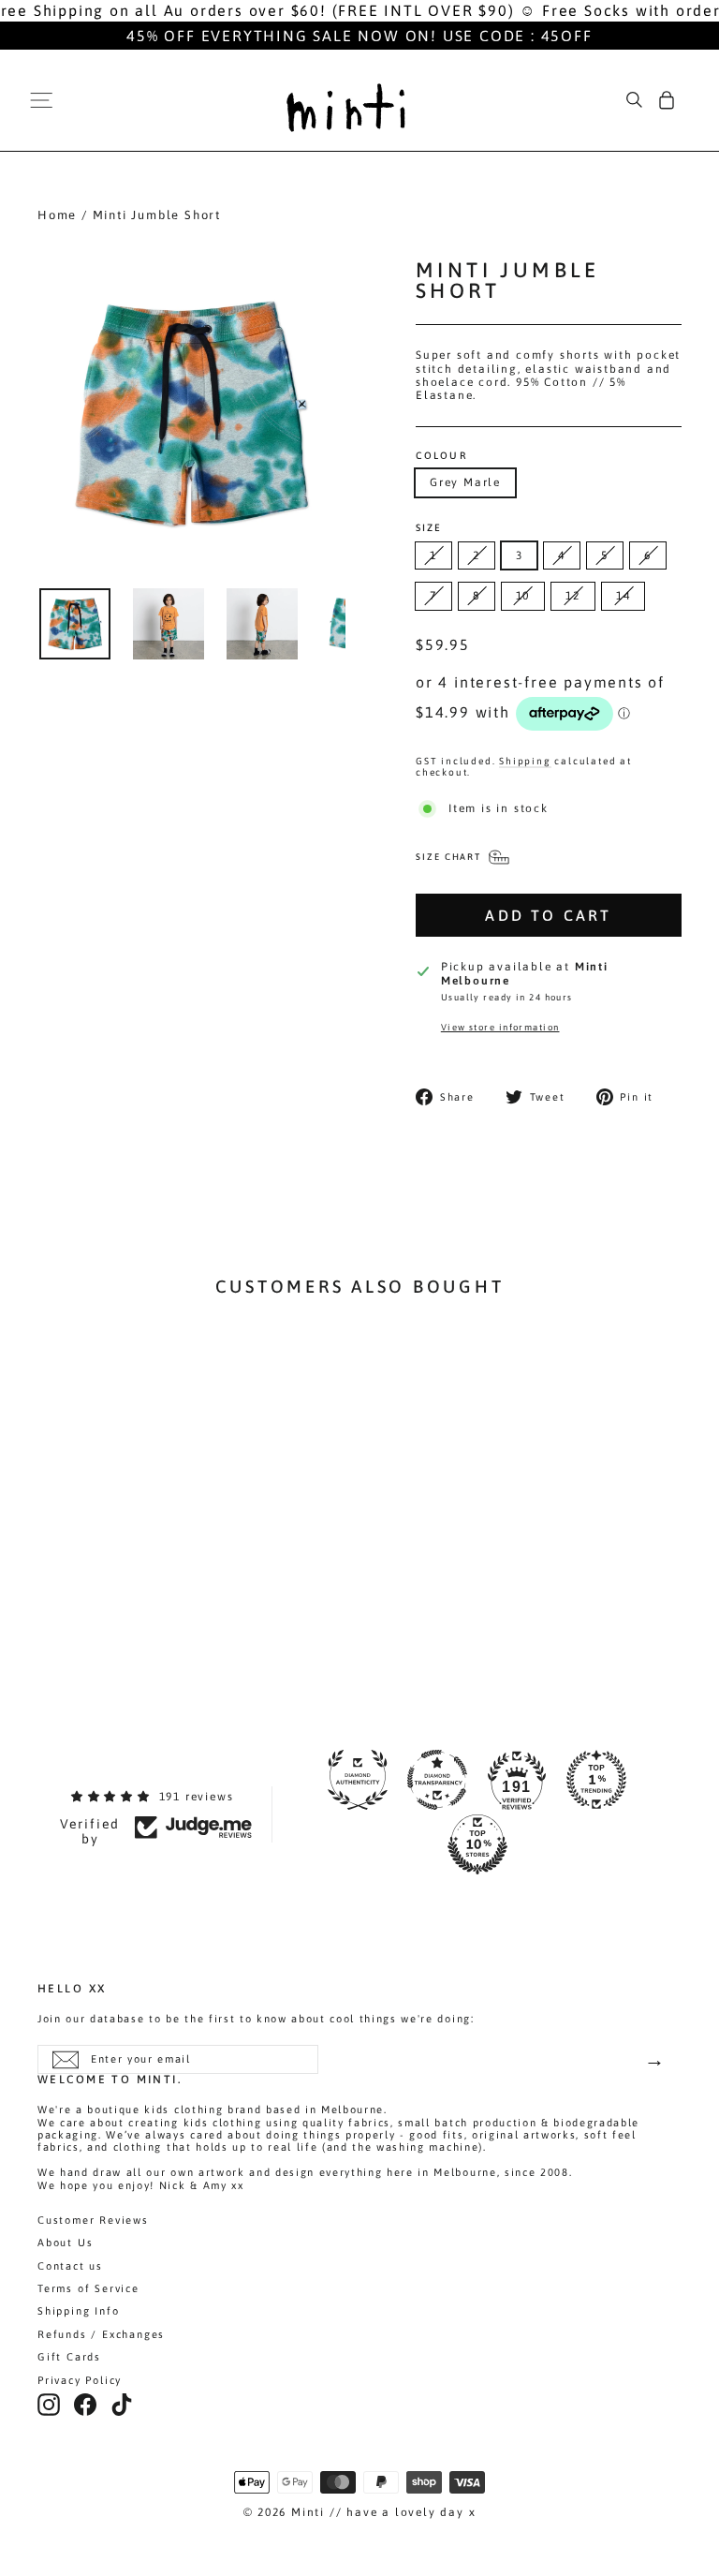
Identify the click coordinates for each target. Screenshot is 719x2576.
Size (429, 528)
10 (523, 596)
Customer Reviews (93, 2220)
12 (573, 596)
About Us (65, 2243)
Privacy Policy (80, 2380)
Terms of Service (88, 2288)
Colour (441, 456)
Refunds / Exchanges (101, 2334)
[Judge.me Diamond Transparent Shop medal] (437, 1780)
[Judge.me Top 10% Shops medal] (477, 1844)
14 (624, 596)
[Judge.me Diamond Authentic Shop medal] (358, 1780)
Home (57, 215)
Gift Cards (69, 2357)
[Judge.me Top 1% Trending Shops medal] (596, 1780)
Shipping (525, 761)
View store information (500, 1027)
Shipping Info (78, 2311)
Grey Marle (465, 482)
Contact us (70, 2266)
